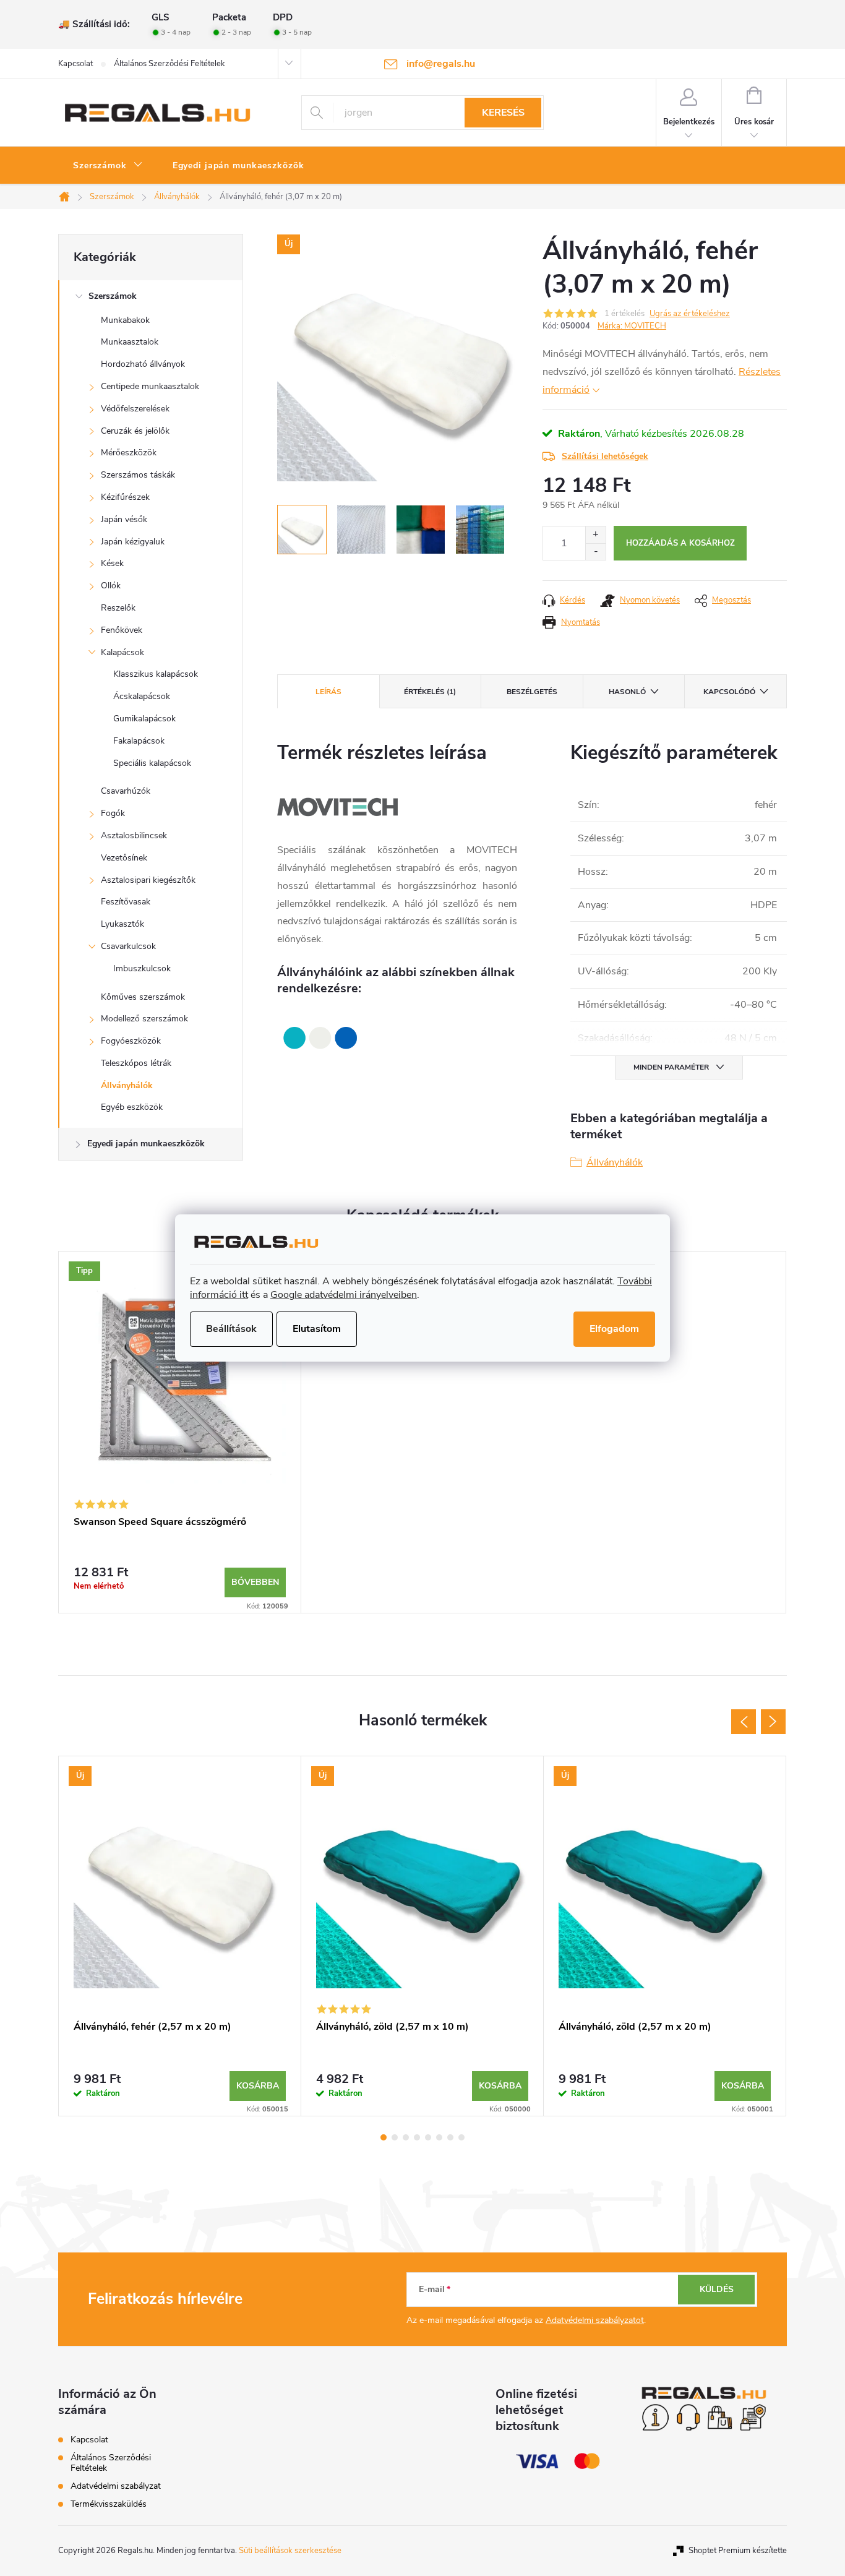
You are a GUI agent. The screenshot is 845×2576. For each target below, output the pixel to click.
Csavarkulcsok (128, 946)
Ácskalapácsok (142, 696)
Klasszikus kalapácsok (156, 674)
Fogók (113, 813)
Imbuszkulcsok (142, 968)
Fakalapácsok (139, 741)
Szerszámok (113, 296)
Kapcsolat (75, 64)
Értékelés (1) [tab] (430, 692)
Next (773, 1722)
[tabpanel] (180, 1432)
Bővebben (255, 1582)
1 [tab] (384, 2137)
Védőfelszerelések (135, 409)
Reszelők (118, 608)
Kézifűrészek (125, 497)
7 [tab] (450, 2137)
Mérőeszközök (129, 453)
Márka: (632, 326)
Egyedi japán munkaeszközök (146, 1144)
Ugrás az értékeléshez (690, 314)
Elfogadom (614, 1329)
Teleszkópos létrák (136, 1063)
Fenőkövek (122, 630)
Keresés (503, 113)
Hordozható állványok (143, 364)
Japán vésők (124, 519)
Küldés (717, 2289)
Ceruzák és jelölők (135, 431)
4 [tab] (417, 2137)
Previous (744, 1722)
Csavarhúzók (126, 791)
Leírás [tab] (328, 692)
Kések (112, 563)
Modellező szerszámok (144, 1019)
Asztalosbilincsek (134, 835)
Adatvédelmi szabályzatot (595, 2320)
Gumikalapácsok (144, 719)
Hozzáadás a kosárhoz (680, 543)
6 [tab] (439, 2137)
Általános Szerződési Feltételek (169, 64)
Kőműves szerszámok (143, 997)
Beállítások (231, 1329)
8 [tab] (461, 2137)
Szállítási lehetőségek (605, 456)
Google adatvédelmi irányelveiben (344, 1295)
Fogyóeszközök (131, 1041)
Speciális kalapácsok (152, 763)
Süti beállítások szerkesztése (290, 2551)
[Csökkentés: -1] (595, 552)
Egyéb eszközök (132, 1107)
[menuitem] (108, 166)
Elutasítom (317, 1329)
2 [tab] (395, 2137)
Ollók (111, 586)
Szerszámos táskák (138, 475)
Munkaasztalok (130, 342)
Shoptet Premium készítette (738, 2551)
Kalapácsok (122, 652)
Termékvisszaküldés (109, 2504)
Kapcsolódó (729, 692)
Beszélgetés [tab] (532, 692)
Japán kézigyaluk (133, 542)
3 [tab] (406, 2137)
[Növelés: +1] (595, 535)
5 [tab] (428, 2137)
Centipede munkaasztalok (150, 386)
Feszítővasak (126, 902)
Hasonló (627, 692)
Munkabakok (125, 320)
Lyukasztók (122, 924)
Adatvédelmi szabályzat (116, 2486)
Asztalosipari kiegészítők (148, 880)
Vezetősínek (124, 858)
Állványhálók (127, 1085)
